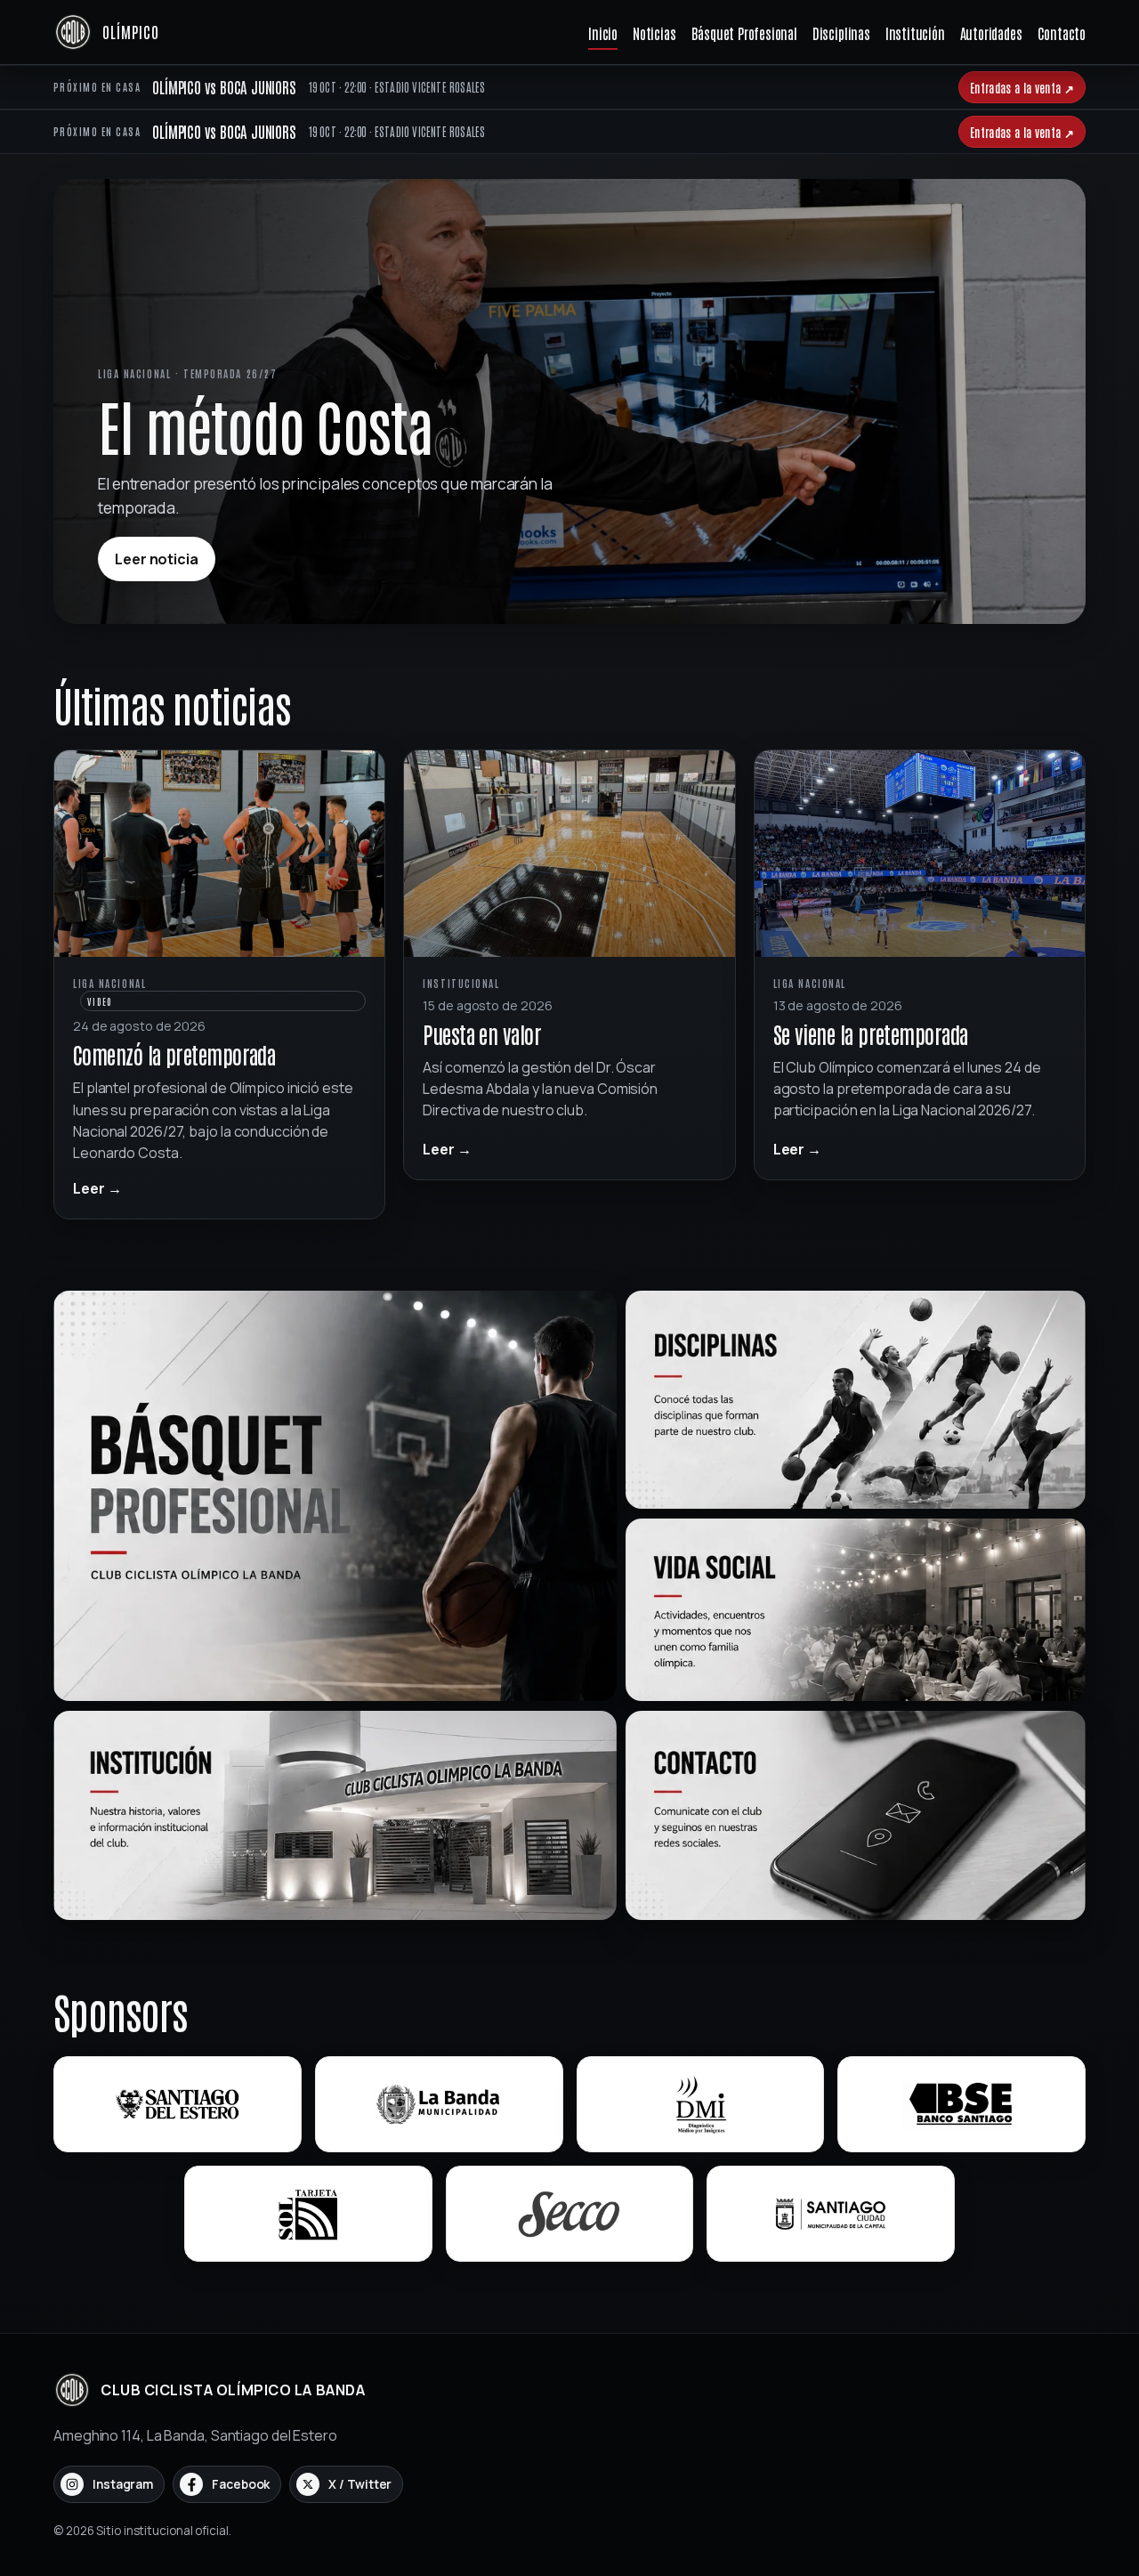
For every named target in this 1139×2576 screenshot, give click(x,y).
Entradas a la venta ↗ (1022, 87)
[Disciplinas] (856, 1400)
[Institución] (335, 1815)
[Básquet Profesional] (335, 1496)
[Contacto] (856, 1815)
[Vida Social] (856, 1610)
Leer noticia (157, 559)
